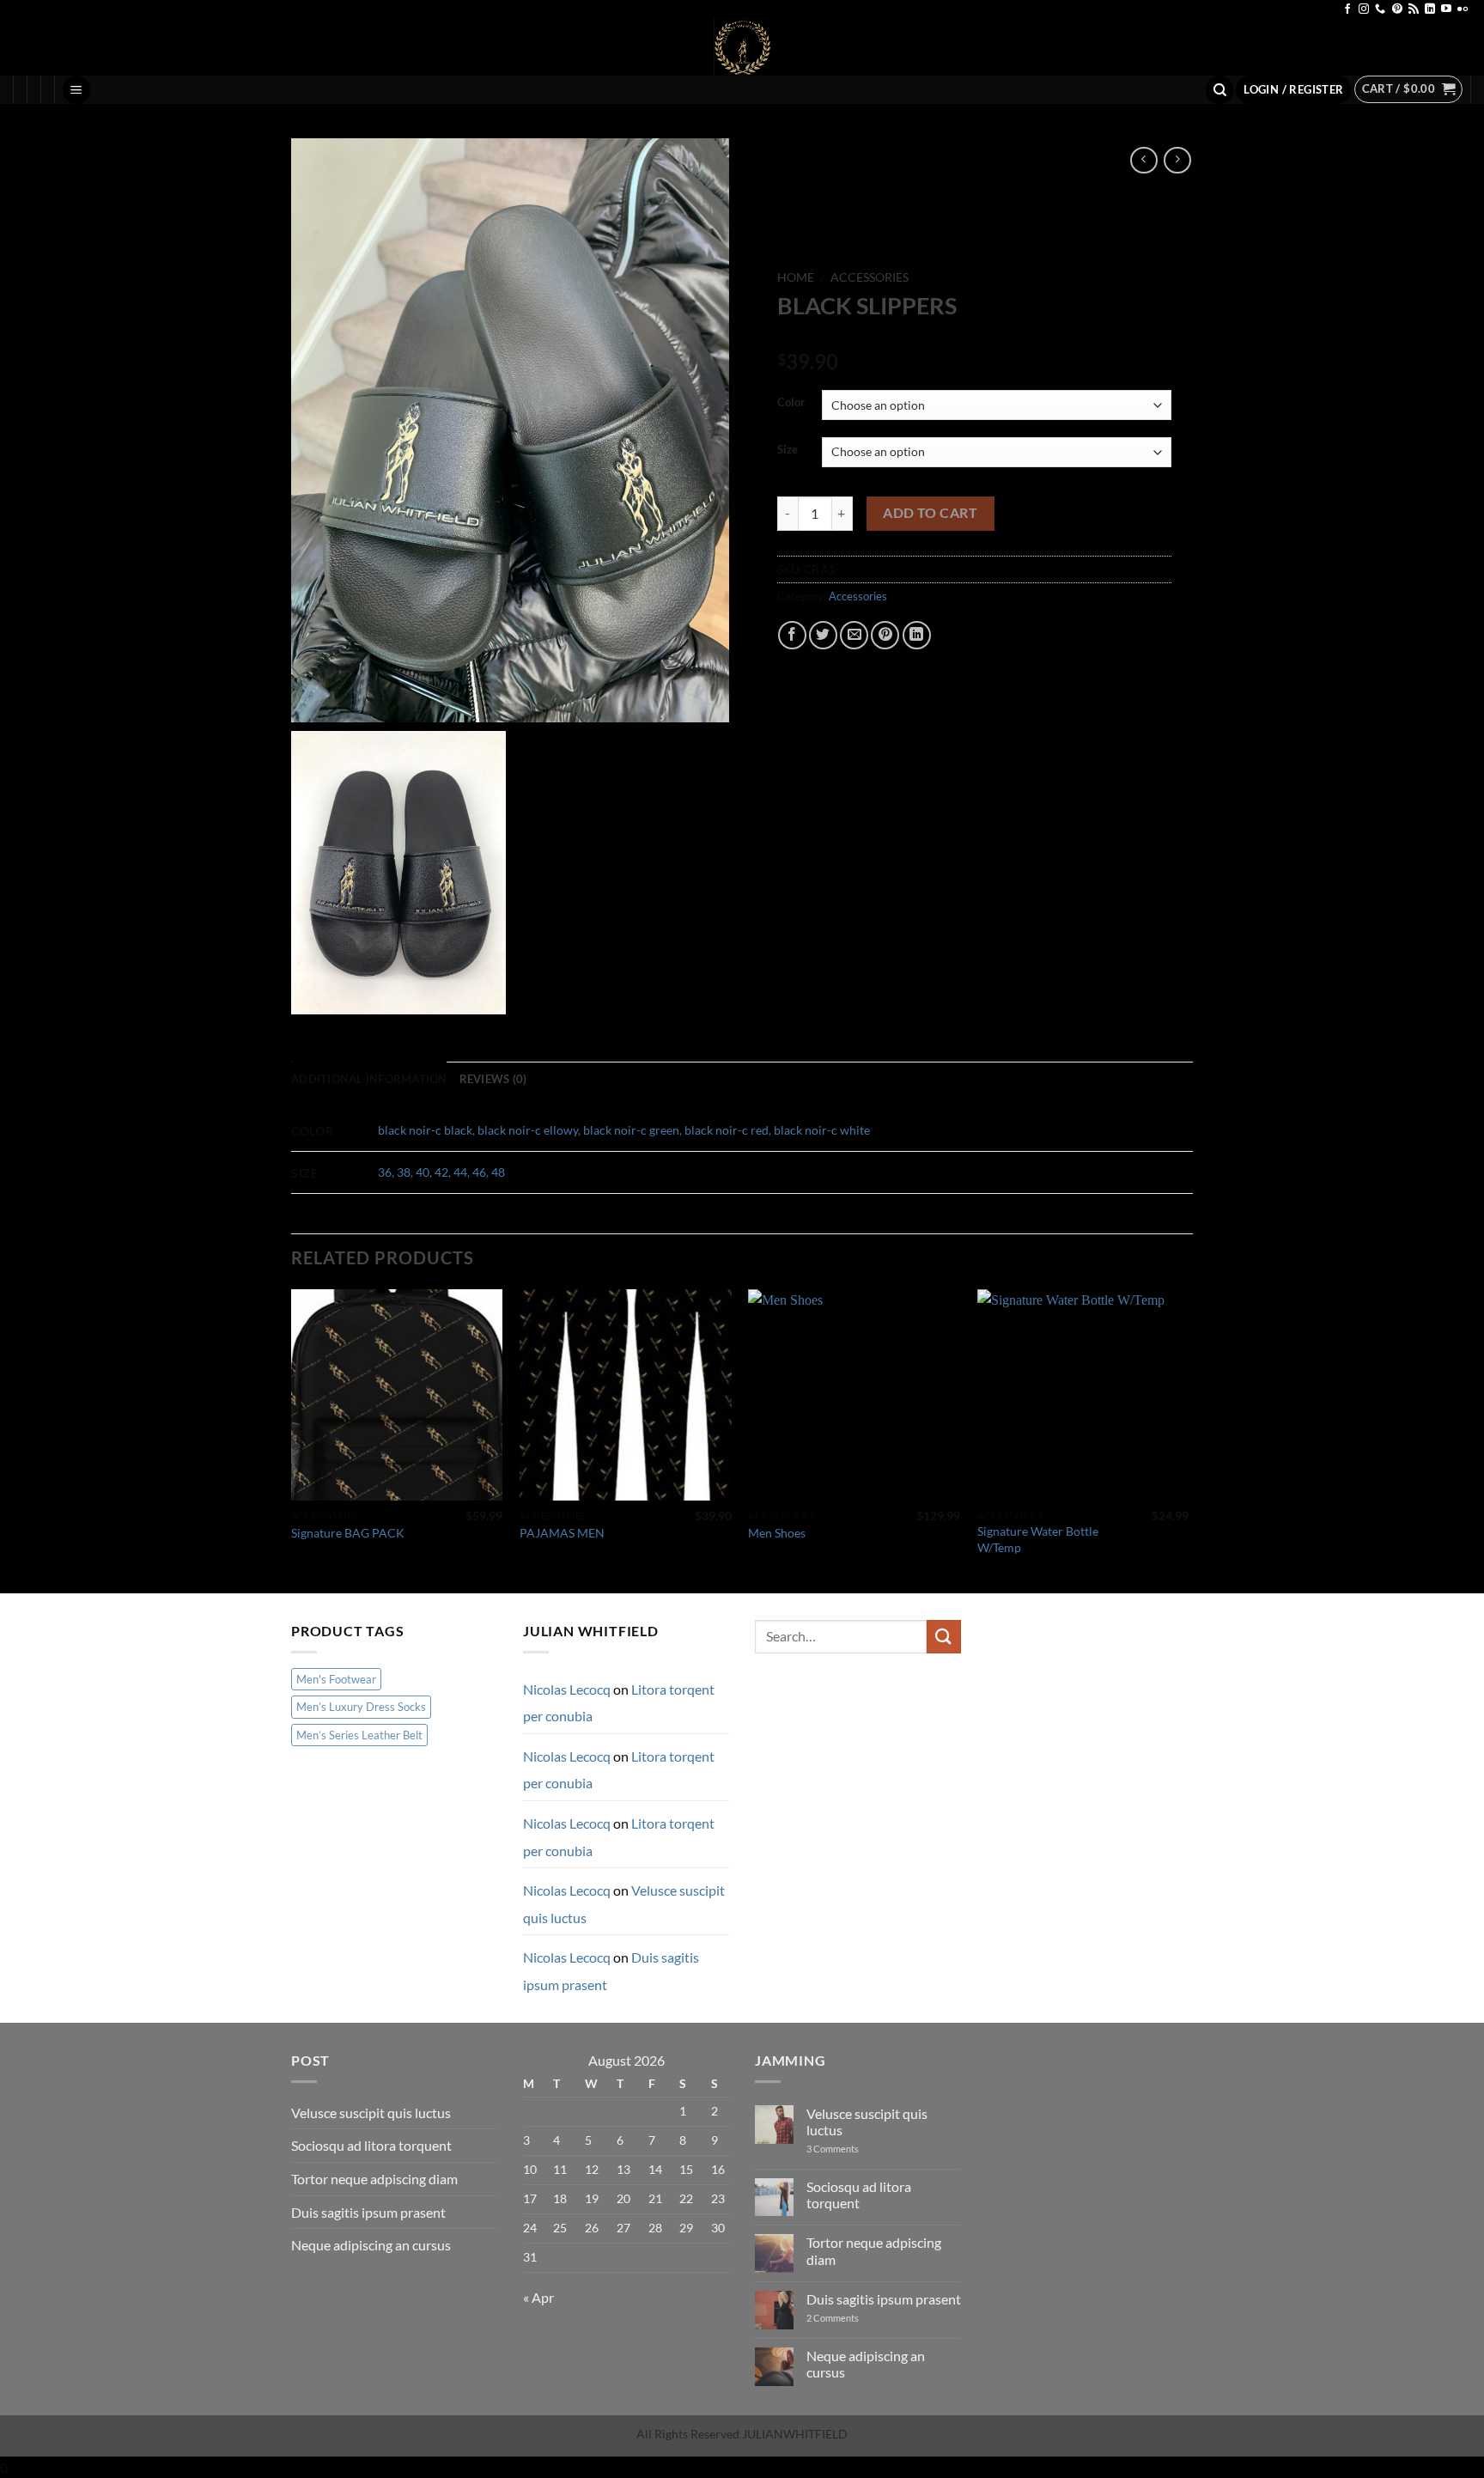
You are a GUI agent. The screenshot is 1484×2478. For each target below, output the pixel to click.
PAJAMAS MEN (562, 1533)
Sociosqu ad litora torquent (371, 2145)
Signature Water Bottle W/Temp (1038, 1539)
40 (423, 1172)
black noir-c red (727, 1130)
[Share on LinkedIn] (917, 635)
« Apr (538, 2297)
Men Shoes (777, 1533)
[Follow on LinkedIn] (1430, 9)
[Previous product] (1177, 160)
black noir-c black (425, 1130)
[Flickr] (1463, 9)
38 (404, 1172)
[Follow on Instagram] (1364, 9)
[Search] (1219, 90)
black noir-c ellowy (528, 1130)
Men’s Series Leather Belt (359, 1735)
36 (385, 1172)
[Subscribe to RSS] (1414, 9)
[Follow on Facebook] (1347, 9)
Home (796, 277)
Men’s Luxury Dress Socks (361, 1707)
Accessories (870, 277)
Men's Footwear (336, 1679)
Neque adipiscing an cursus (371, 2245)
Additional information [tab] (369, 1079)
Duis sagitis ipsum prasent (368, 2212)
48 (498, 1172)
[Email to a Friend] (854, 635)
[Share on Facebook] (792, 635)
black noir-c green (631, 1130)
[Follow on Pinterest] (1397, 9)
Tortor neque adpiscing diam (374, 2179)
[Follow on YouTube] (1446, 9)
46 (479, 1172)
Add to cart (930, 513)
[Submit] (944, 1637)
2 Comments (848, 2318)
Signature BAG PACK (348, 1533)
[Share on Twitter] (823, 635)
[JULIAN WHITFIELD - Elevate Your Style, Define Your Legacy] (742, 47)
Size (788, 450)
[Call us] (1380, 9)
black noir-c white (822, 1130)
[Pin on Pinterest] (885, 635)
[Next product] (1143, 160)
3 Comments (848, 2149)
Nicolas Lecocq (567, 1689)
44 (460, 1172)
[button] (76, 90)
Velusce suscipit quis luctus (371, 2113)
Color (791, 403)
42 (441, 1172)
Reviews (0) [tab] (493, 1079)
